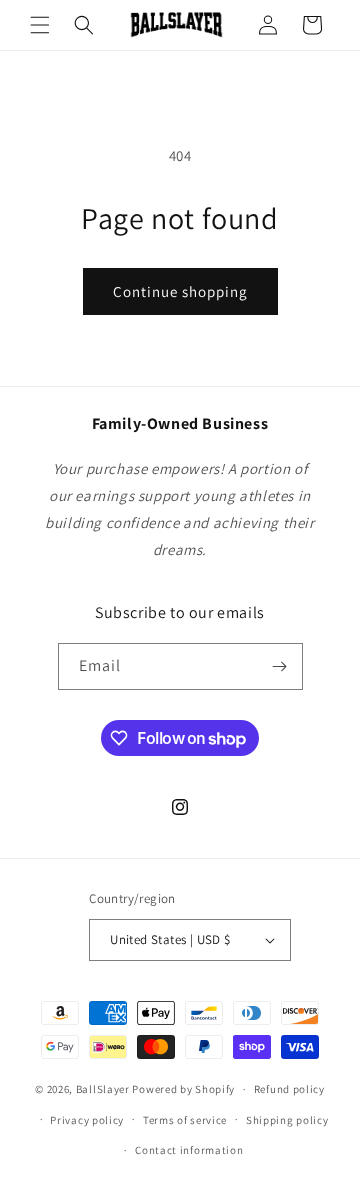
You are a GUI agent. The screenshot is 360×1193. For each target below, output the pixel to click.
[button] (40, 25)
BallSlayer (103, 1089)
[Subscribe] (280, 666)
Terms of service (185, 1120)
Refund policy (289, 1089)
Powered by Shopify (183, 1089)
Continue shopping (180, 291)
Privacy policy (87, 1120)
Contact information (189, 1150)
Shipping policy (287, 1120)
